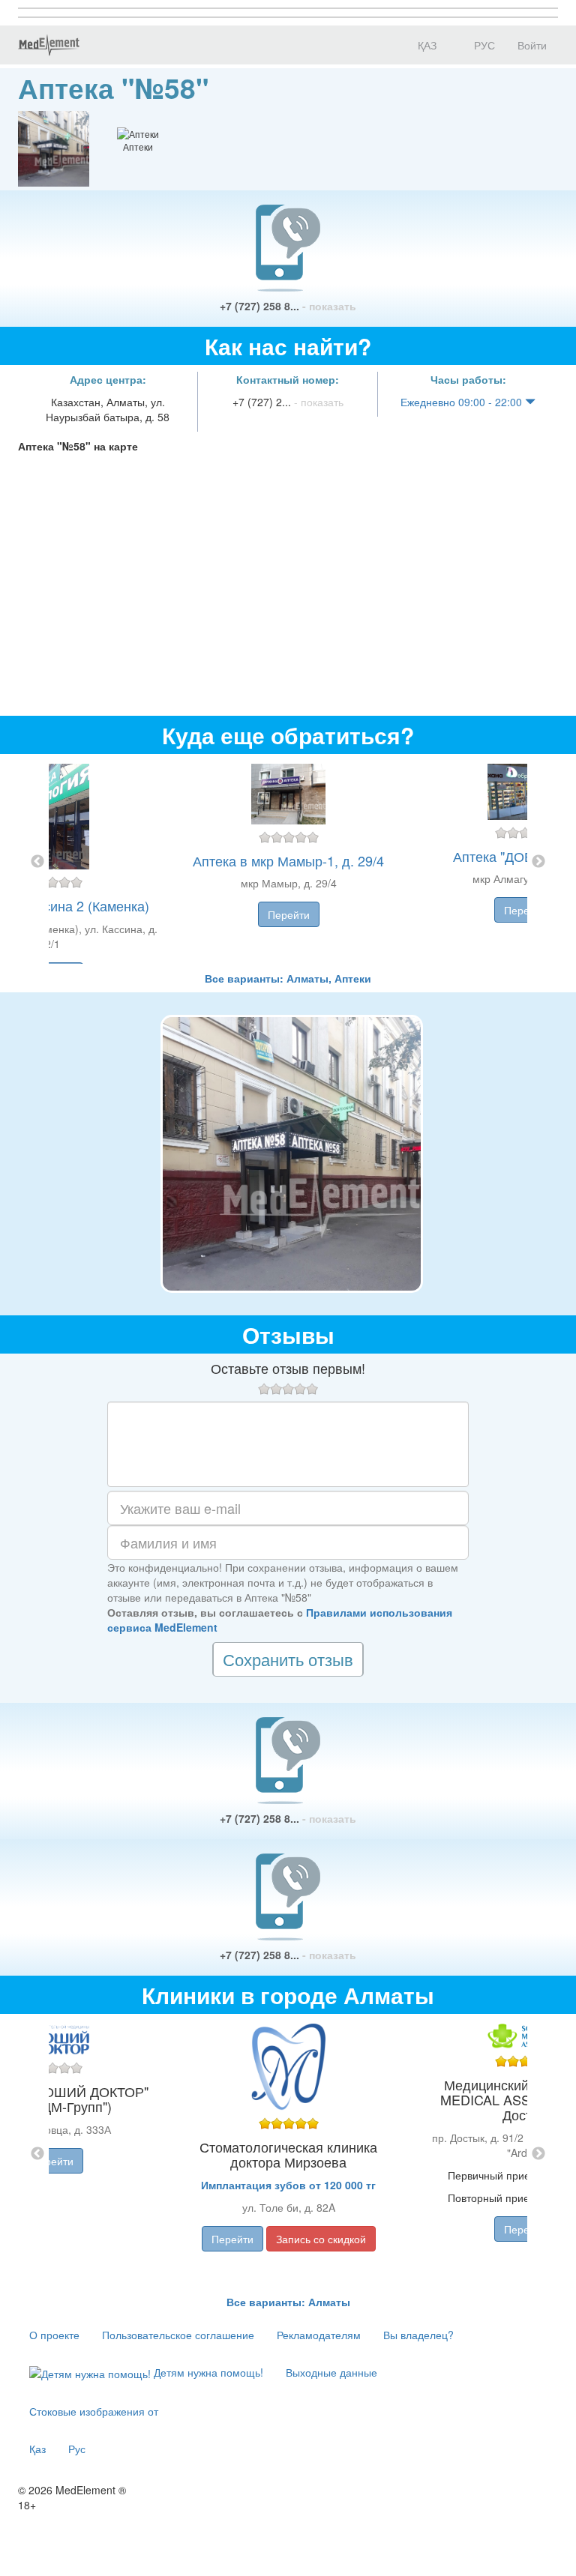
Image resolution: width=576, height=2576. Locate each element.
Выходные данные (331, 2372)
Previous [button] (37, 862)
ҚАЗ (426, 45)
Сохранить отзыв (288, 1659)
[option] (288, 862)
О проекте (54, 2335)
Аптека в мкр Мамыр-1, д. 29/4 (288, 860)
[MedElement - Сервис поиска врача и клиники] (49, 45)
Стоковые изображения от (94, 2411)
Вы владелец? (418, 2335)
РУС (483, 45)
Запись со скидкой (321, 2239)
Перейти (289, 914)
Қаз (37, 2449)
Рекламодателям (319, 2335)
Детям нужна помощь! (207, 2372)
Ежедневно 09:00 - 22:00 (463, 402)
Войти (532, 45)
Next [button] (538, 862)
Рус (77, 2449)
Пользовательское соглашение (178, 2335)
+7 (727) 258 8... (288, 306)
